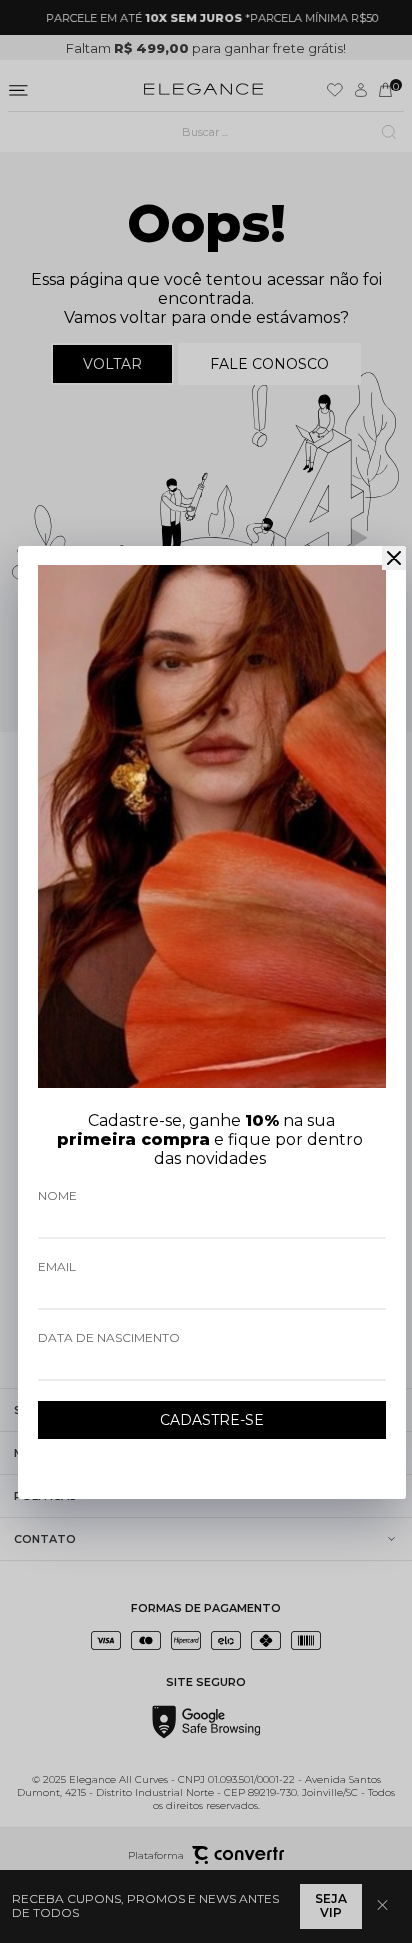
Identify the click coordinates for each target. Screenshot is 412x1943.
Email (57, 1266)
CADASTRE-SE (212, 1420)
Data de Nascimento (109, 1337)
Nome (57, 1195)
